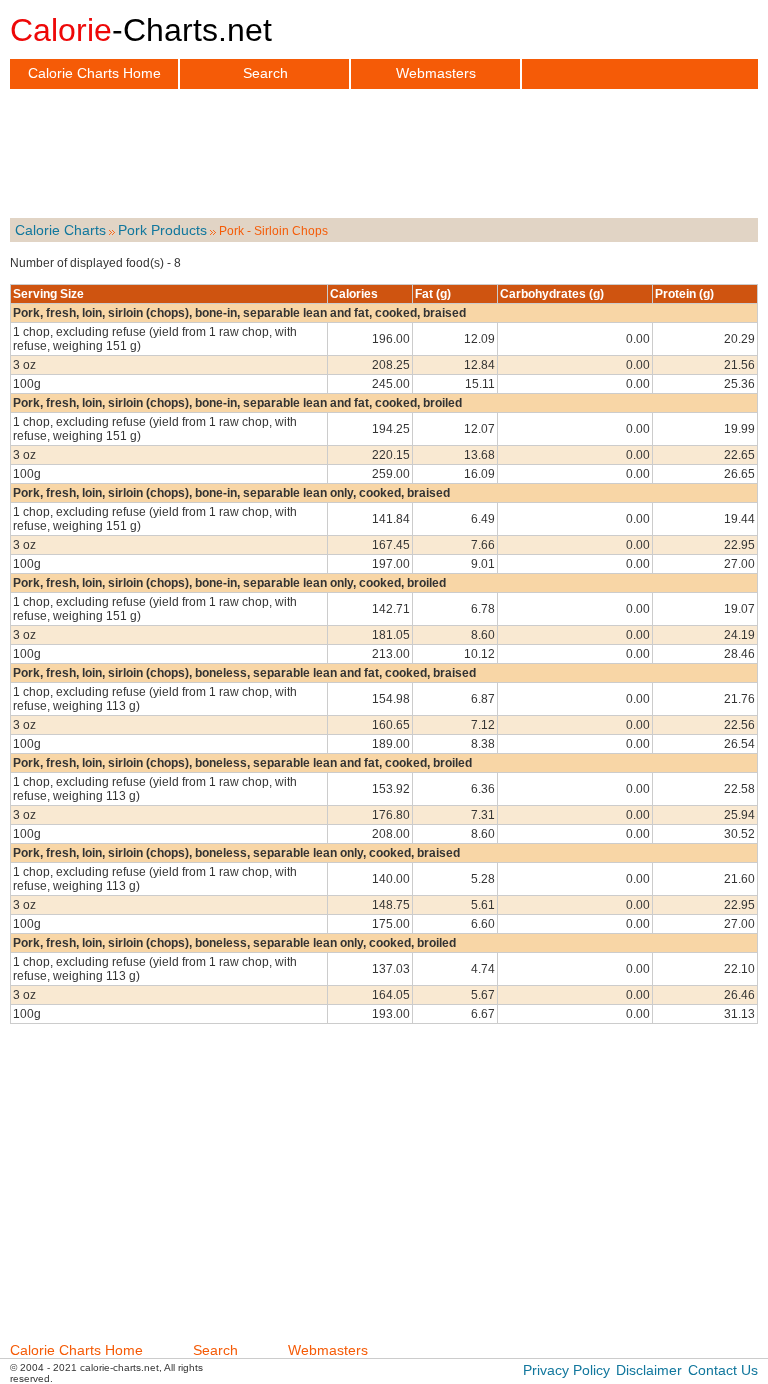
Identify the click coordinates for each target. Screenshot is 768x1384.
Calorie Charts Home (94, 73)
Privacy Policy (566, 1370)
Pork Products (162, 230)
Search (265, 73)
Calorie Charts (60, 230)
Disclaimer (649, 1370)
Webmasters (436, 73)
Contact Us (723, 1370)
